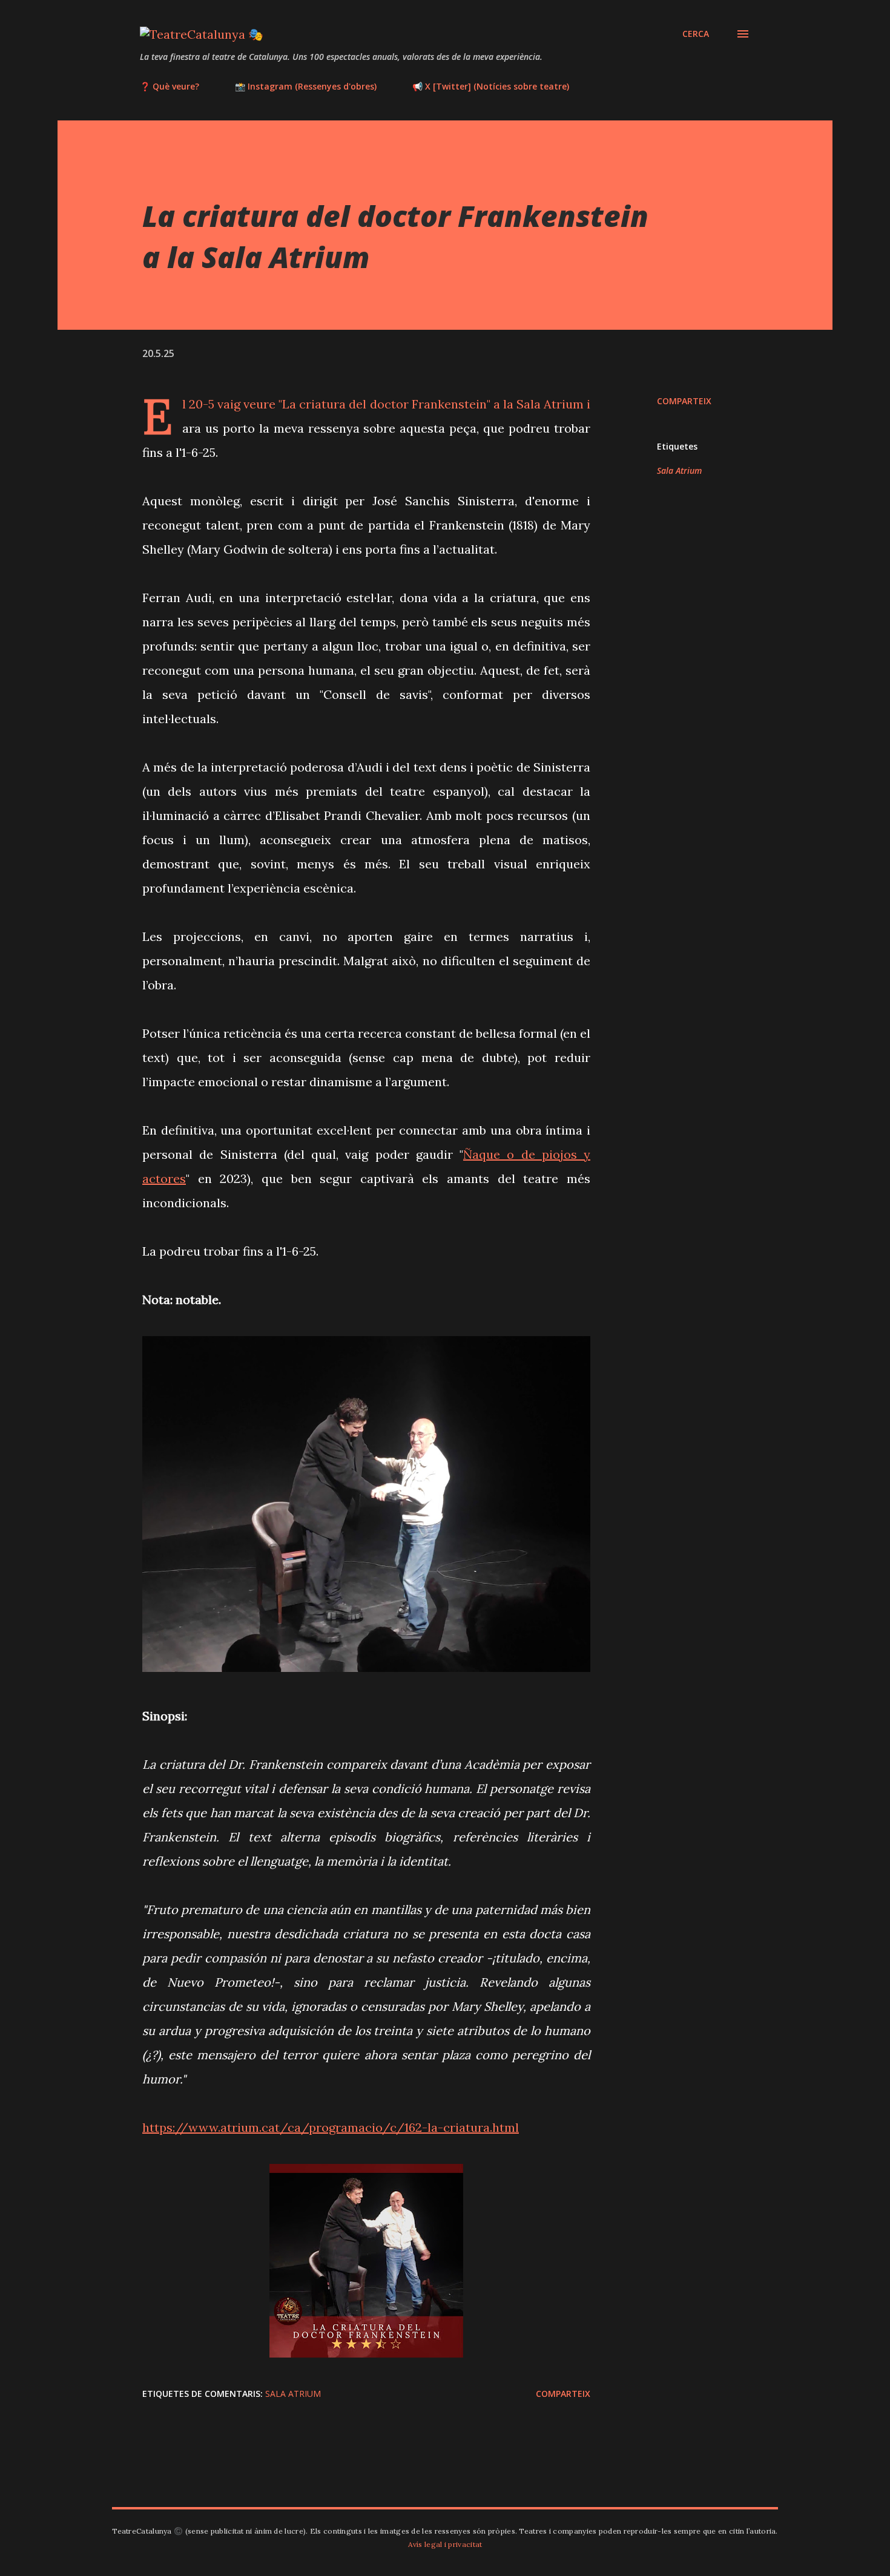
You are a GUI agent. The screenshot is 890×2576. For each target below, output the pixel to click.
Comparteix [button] (684, 401)
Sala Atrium (679, 470)
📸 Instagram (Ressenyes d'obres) (306, 86)
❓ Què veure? (170, 86)
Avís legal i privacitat (445, 2544)
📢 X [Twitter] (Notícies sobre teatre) (491, 86)
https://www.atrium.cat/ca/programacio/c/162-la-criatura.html (331, 2127)
